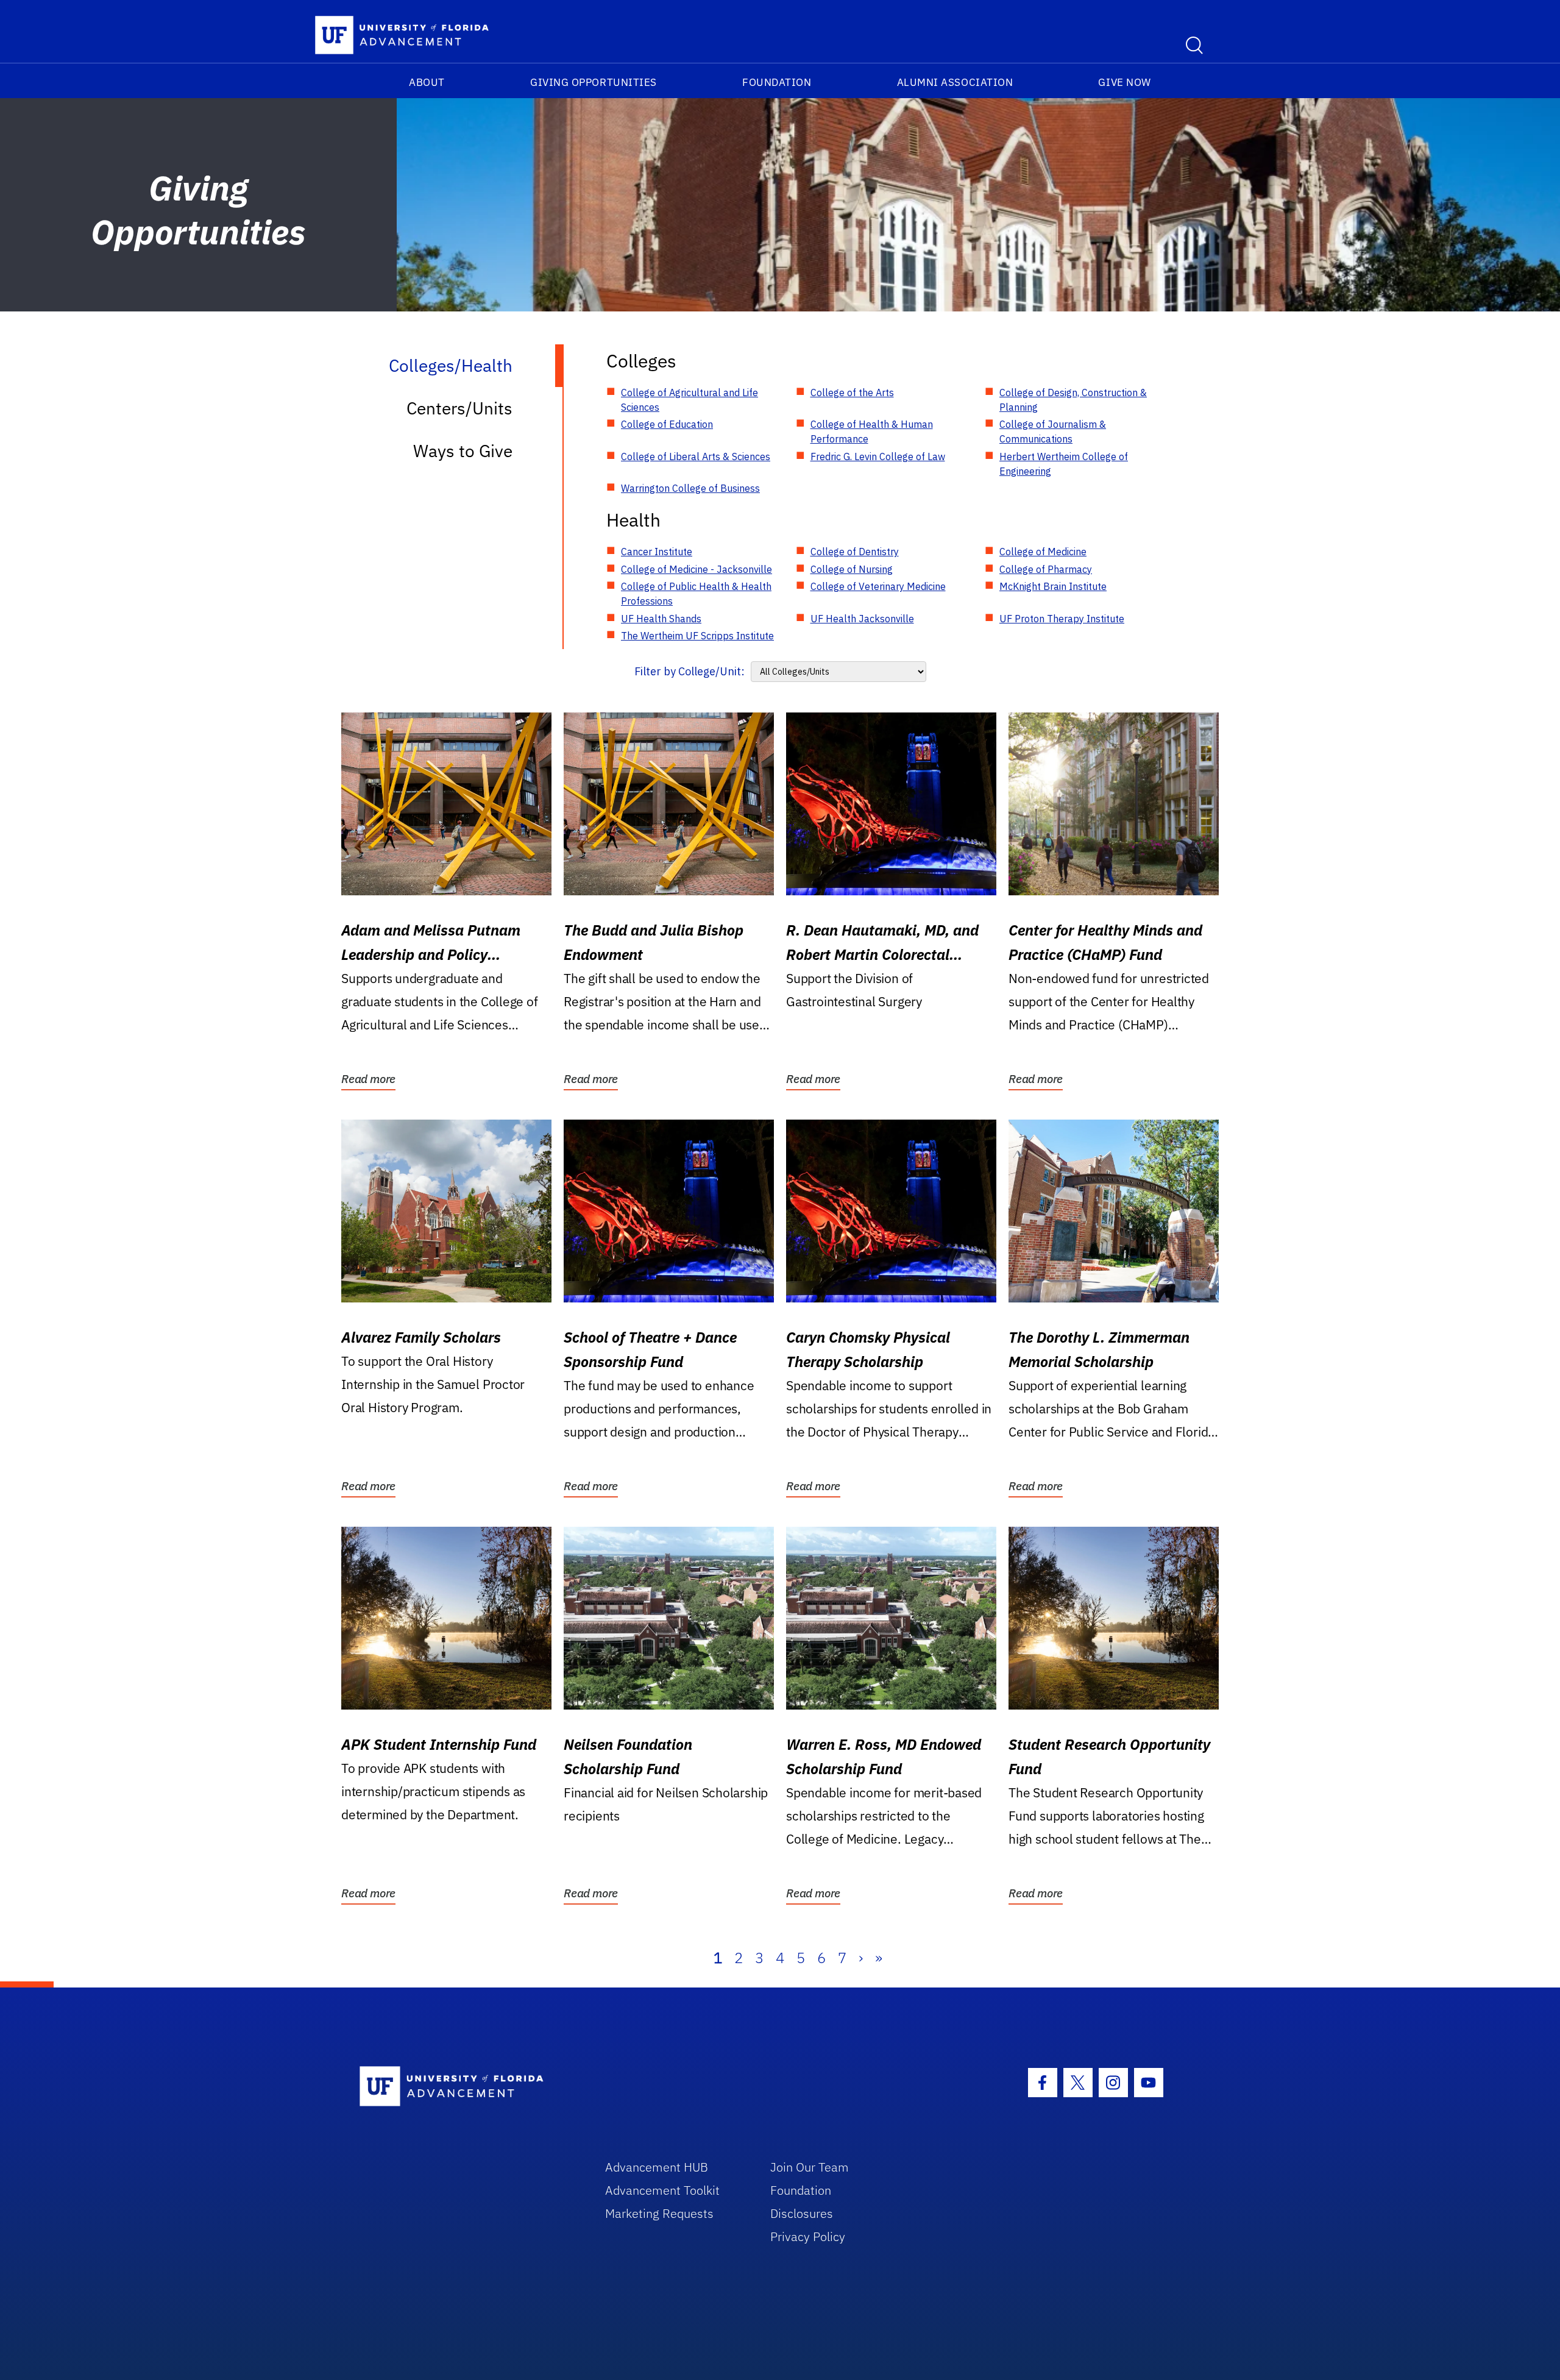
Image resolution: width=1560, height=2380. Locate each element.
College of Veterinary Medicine (878, 586)
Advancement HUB (657, 2167)
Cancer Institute (657, 552)
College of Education (667, 424)
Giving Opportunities (594, 82)
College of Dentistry (855, 552)
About (427, 82)
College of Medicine (1043, 552)
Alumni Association (955, 82)
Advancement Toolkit (662, 2190)
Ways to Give (463, 451)
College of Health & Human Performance (872, 432)
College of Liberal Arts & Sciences (696, 456)
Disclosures (802, 2213)
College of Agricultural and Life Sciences (690, 400)
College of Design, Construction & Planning (1073, 400)
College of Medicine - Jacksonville (697, 569)
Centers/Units (459, 408)
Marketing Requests (659, 2213)
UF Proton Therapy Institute (1062, 619)
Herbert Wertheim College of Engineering (1064, 464)
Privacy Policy (808, 2236)
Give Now (1124, 82)
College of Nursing (852, 569)
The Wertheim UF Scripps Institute (697, 636)
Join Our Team (810, 2167)
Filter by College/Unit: (690, 671)
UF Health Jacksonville (862, 619)
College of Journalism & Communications (1053, 432)
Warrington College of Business (690, 488)
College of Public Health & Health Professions (696, 594)
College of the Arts (852, 393)
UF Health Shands (661, 619)
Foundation (777, 82)
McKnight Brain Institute (1053, 586)
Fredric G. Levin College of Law (878, 456)
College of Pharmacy (1046, 569)
